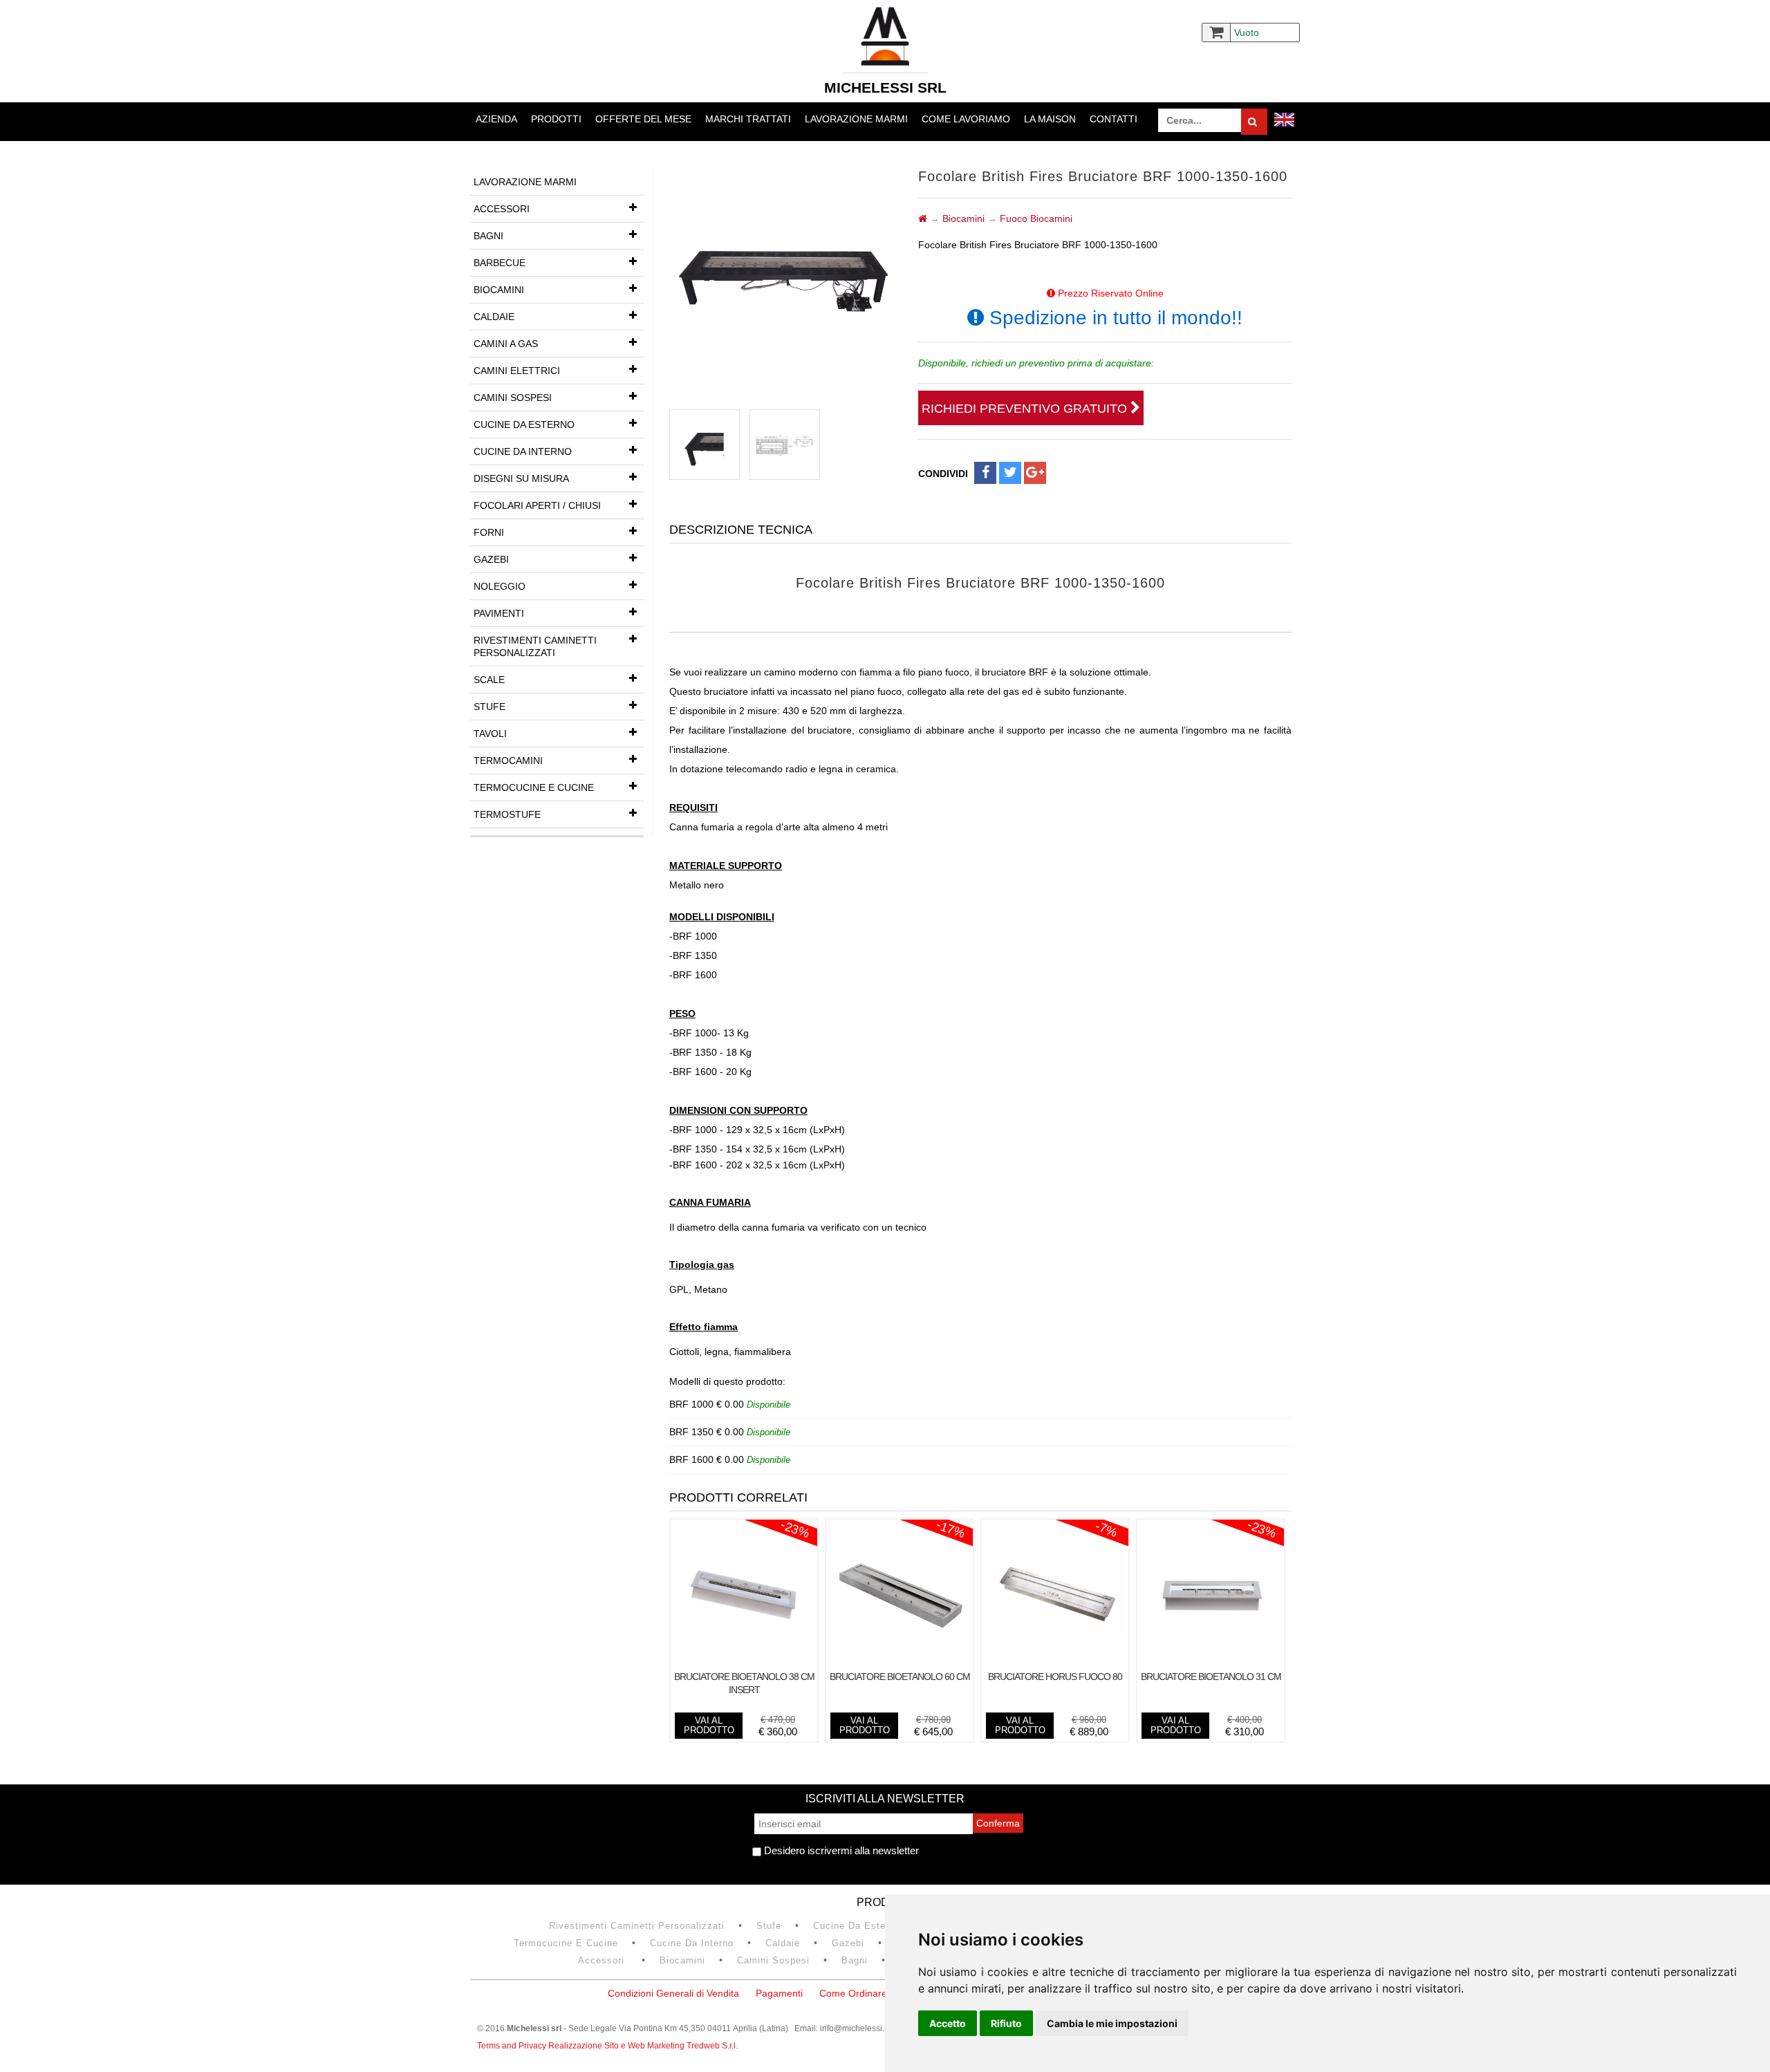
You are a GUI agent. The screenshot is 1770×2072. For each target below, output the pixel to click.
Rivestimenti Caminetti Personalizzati (535, 646)
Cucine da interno (523, 451)
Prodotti (556, 119)
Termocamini (508, 760)
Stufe (490, 707)
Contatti (1114, 119)
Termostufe (507, 814)
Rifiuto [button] (1006, 2023)
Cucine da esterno (524, 424)
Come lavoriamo (966, 119)
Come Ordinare (853, 1993)
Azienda (496, 119)
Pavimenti (499, 613)
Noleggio (500, 586)
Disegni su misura (521, 478)
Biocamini (499, 290)
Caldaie (494, 317)
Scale (489, 680)
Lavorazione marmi (856, 119)
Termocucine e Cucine (534, 787)
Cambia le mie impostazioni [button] (1112, 2023)
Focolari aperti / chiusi (537, 505)
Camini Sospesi (513, 398)
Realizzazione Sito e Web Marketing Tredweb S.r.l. (643, 2046)
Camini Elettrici (517, 371)
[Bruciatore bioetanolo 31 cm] (1211, 1660)
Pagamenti (779, 1993)
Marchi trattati (748, 119)
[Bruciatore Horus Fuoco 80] (1055, 1660)
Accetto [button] (948, 2023)
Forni (489, 532)
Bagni (488, 236)
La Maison (1050, 119)
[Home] (923, 218)
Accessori (502, 209)
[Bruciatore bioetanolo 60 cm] (900, 1660)
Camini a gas (506, 344)
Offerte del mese (643, 119)
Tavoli (490, 734)
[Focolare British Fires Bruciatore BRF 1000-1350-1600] (705, 445)
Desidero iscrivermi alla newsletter (840, 1850)
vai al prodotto (709, 1725)
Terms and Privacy (513, 2046)
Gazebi (491, 559)
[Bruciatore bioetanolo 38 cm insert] (744, 1660)
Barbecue (500, 263)
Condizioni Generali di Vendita (673, 1993)
